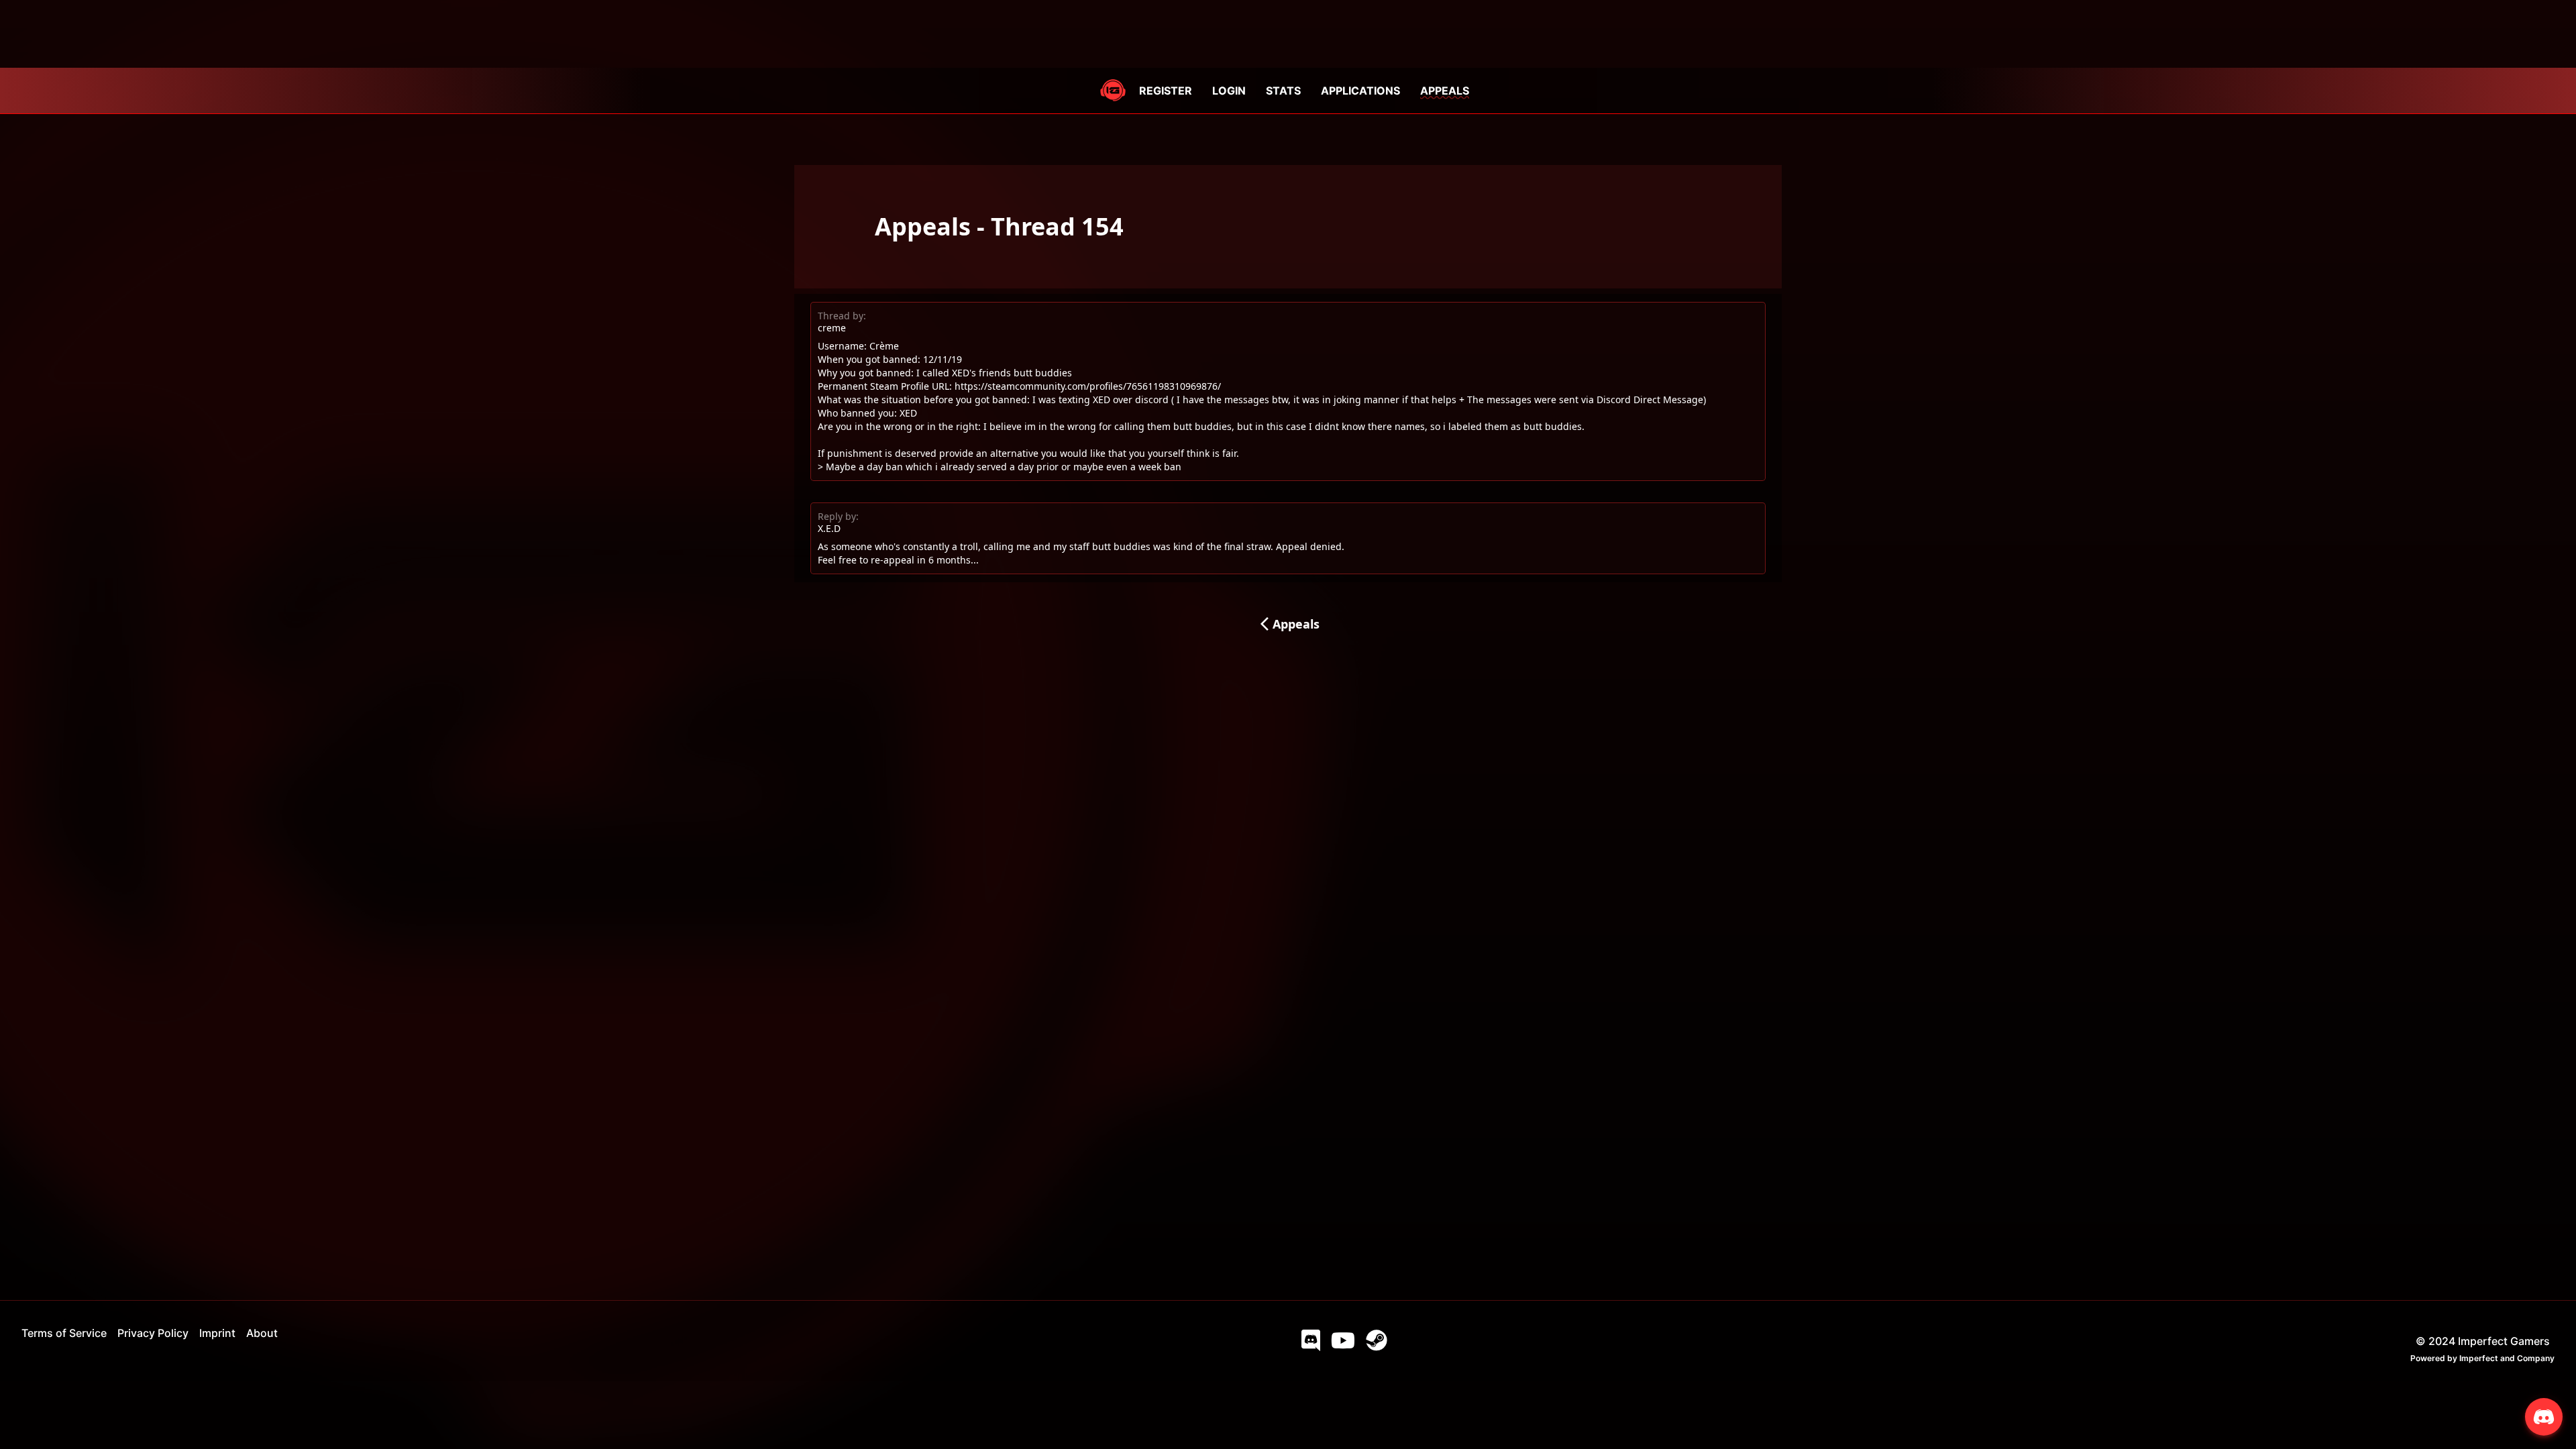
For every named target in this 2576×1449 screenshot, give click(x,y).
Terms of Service (64, 1333)
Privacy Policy (153, 1333)
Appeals (1288, 624)
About (262, 1333)
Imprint (217, 1333)
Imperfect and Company (2507, 1358)
